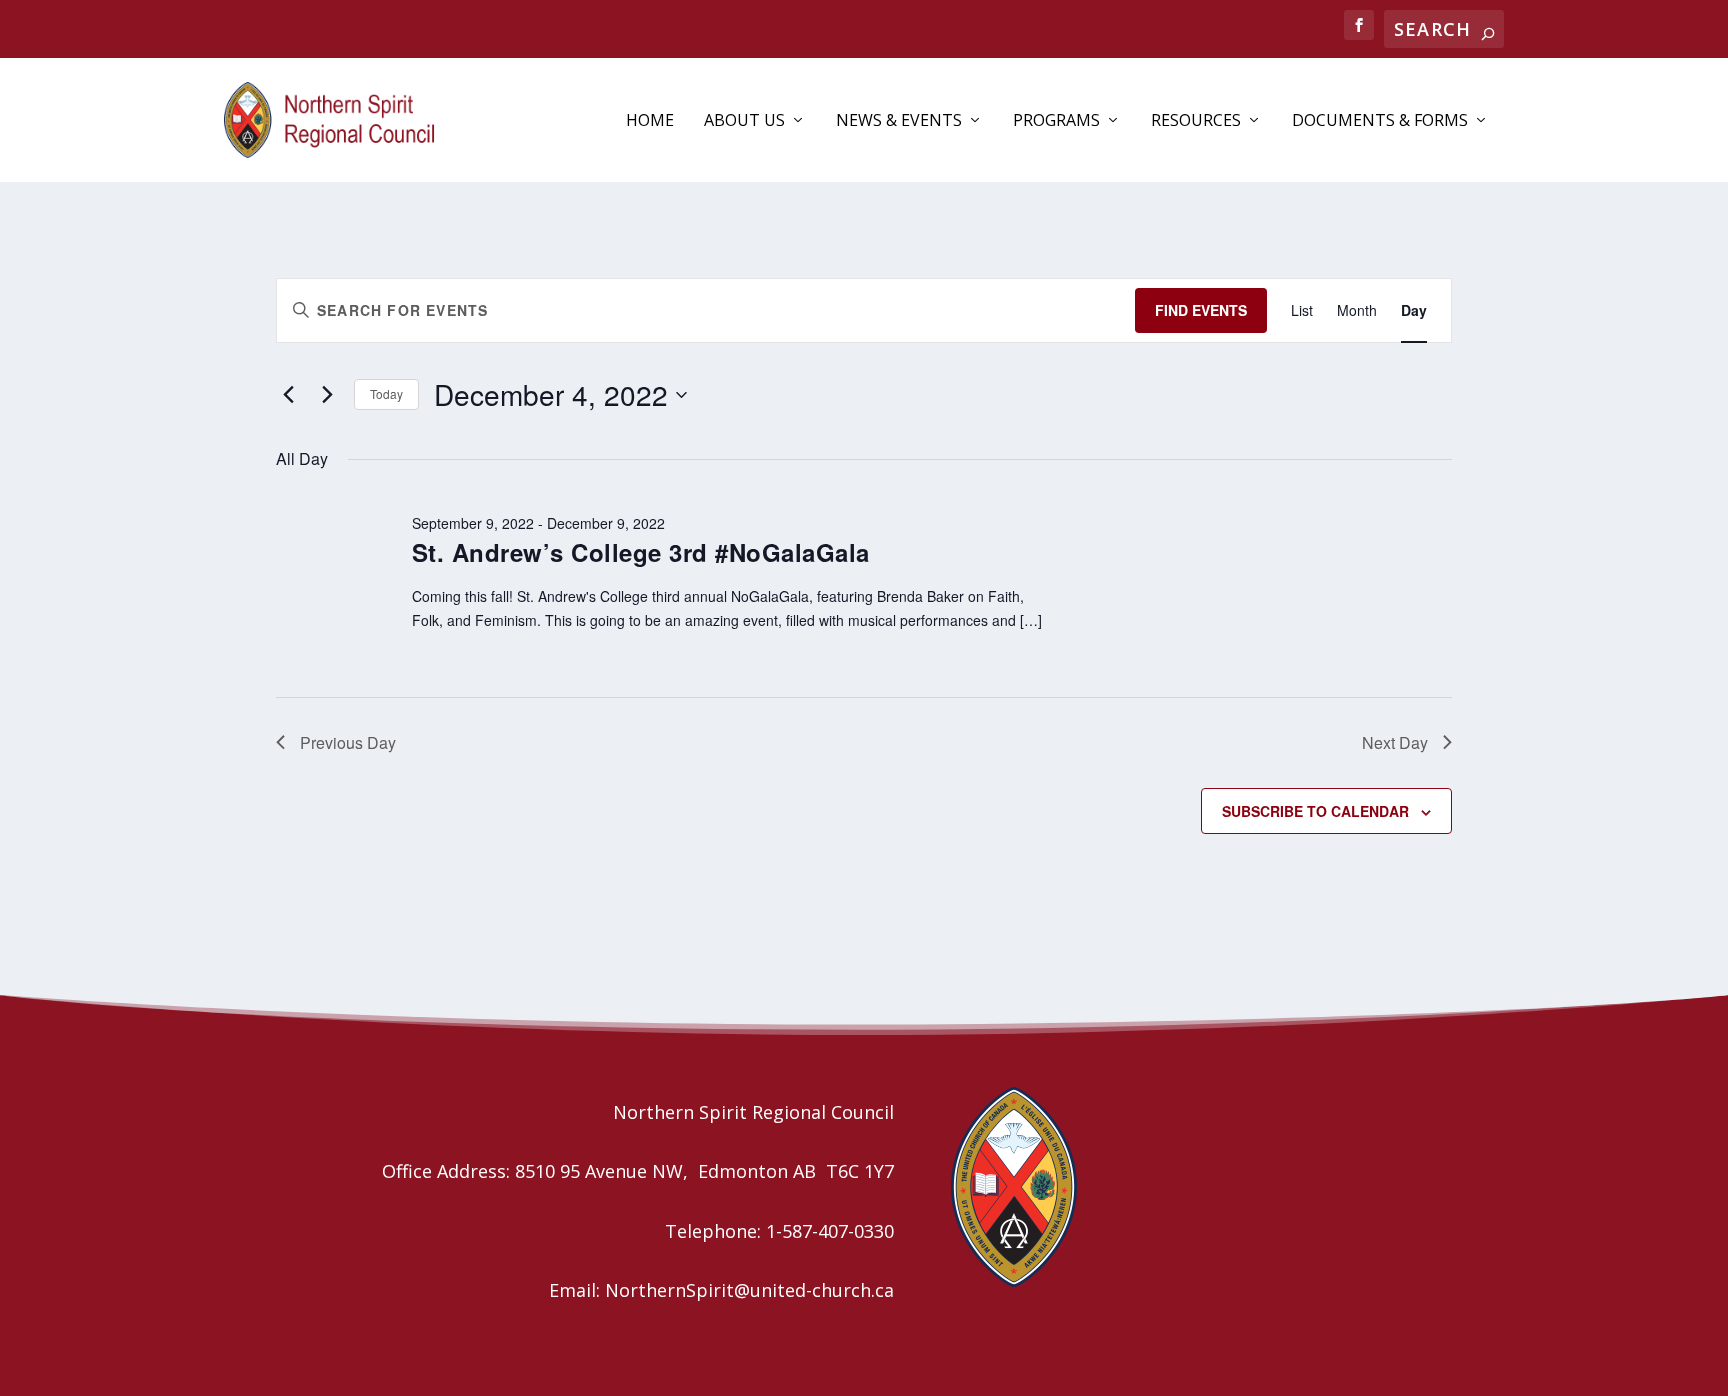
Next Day (1395, 742)
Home (650, 121)
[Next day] (327, 395)
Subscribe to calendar (1315, 811)
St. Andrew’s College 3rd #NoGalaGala (641, 552)
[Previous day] (288, 395)
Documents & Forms (1380, 121)
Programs (1056, 121)
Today (386, 393)
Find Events (1201, 310)
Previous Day (348, 742)
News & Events (899, 121)
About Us (744, 121)
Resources (1196, 121)
